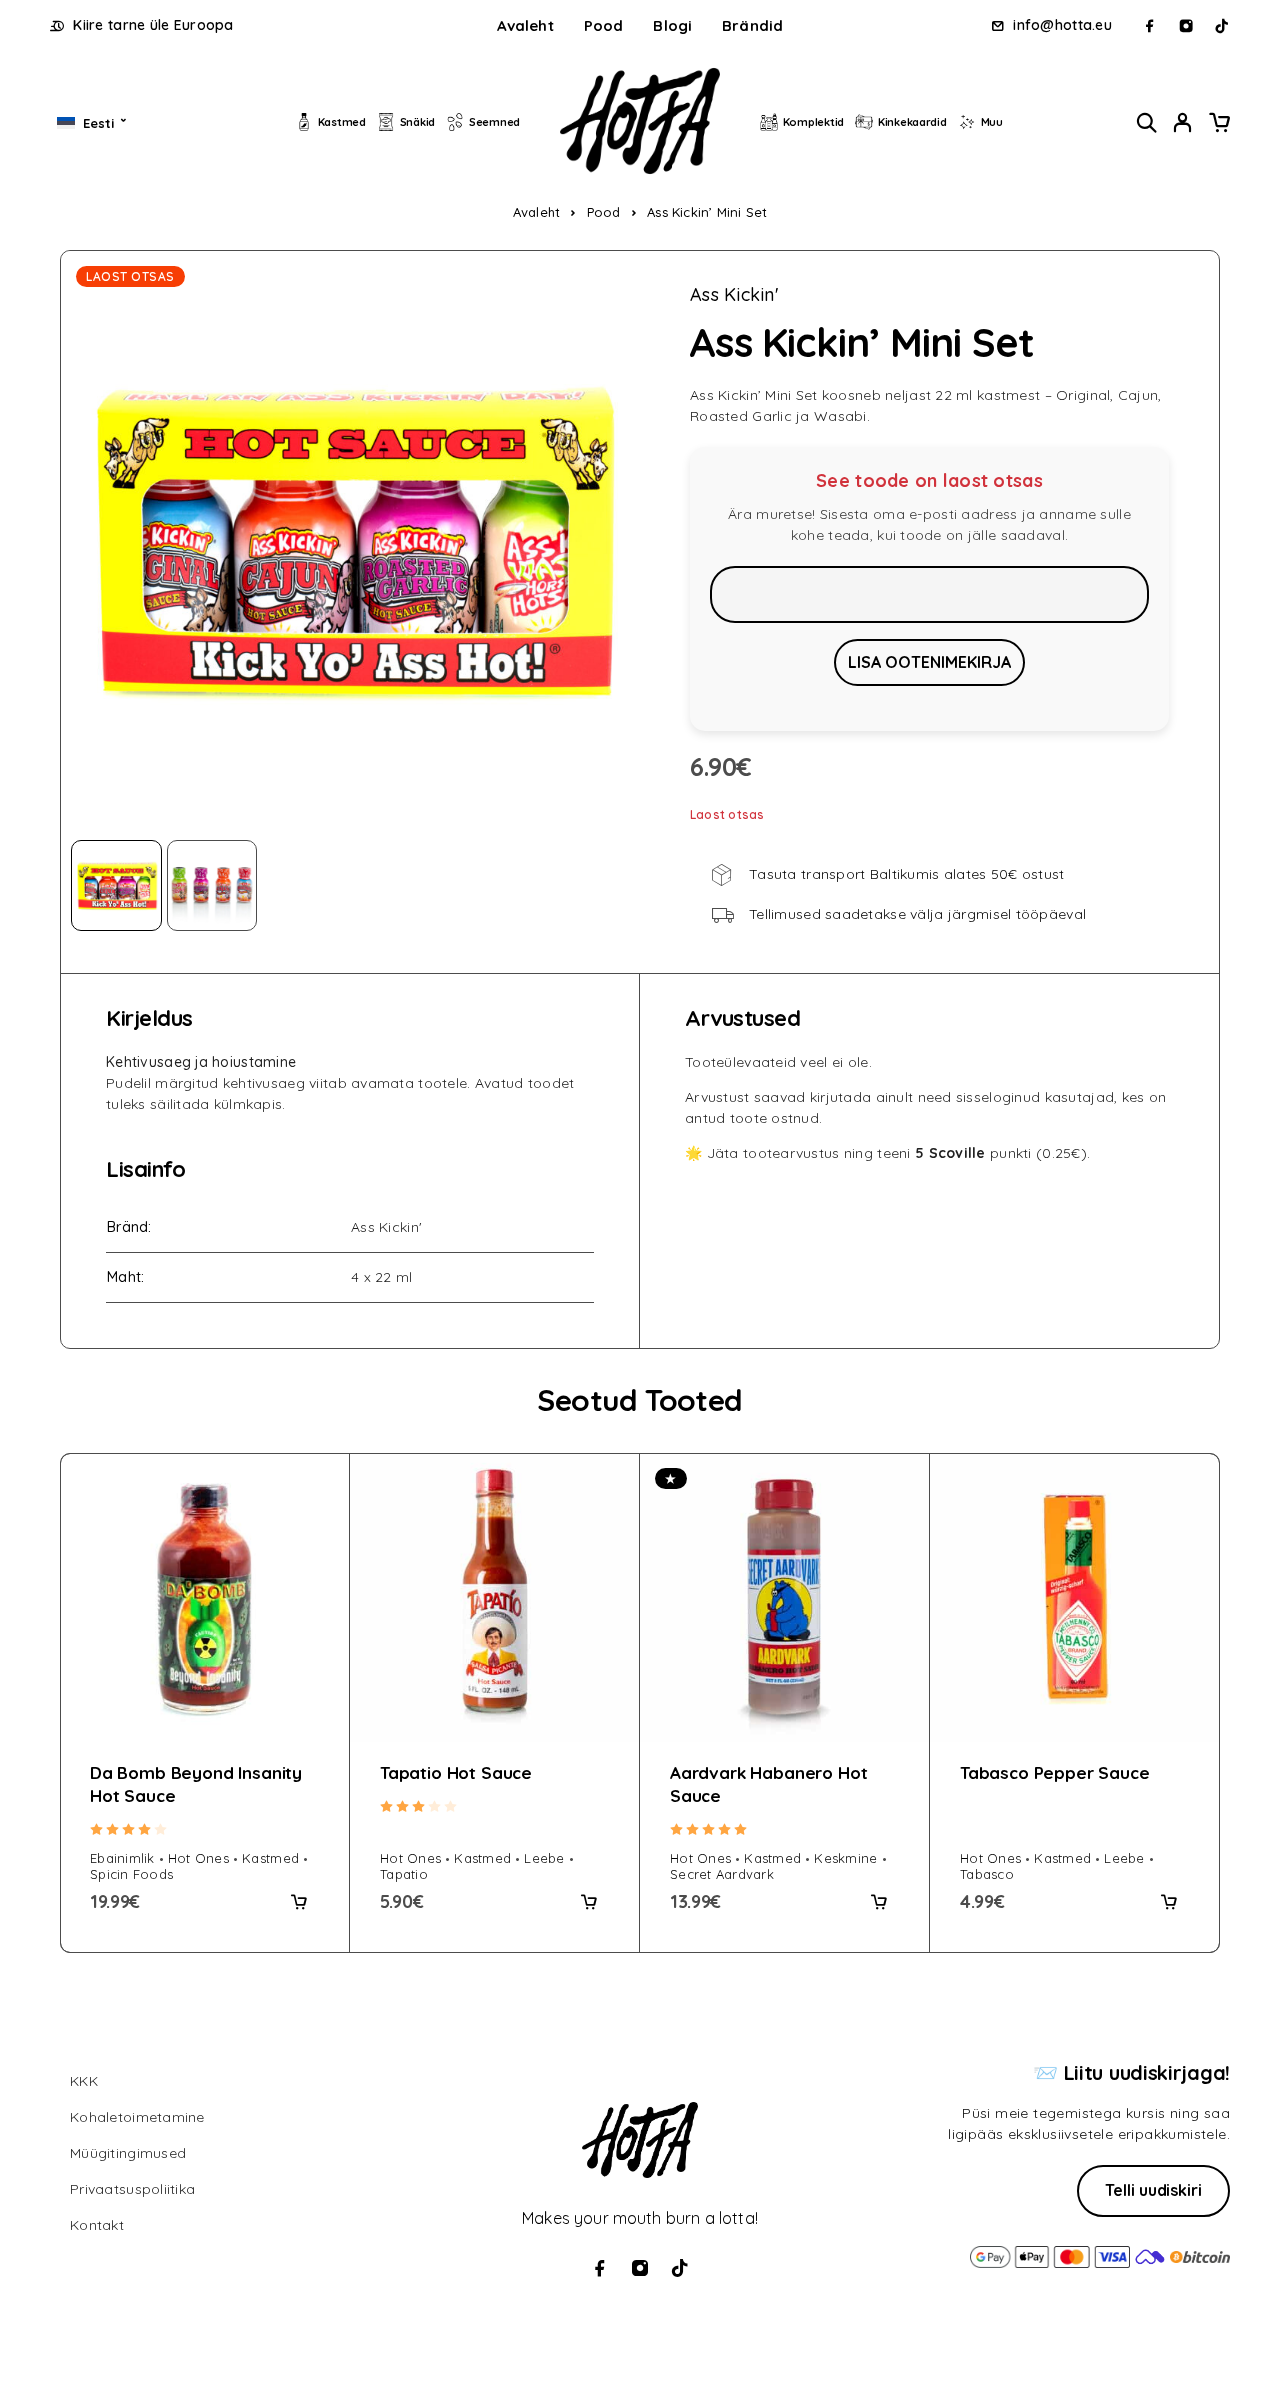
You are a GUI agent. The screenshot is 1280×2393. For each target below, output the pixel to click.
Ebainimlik (122, 1858)
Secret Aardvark (722, 1874)
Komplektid (813, 122)
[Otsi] (1147, 122)
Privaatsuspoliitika (132, 2189)
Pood (604, 25)
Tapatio (404, 1874)
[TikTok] (1222, 26)
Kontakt (97, 2225)
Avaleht (525, 25)
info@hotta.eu (1062, 25)
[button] (299, 1902)
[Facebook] (1150, 26)
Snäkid (417, 122)
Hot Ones (198, 1858)
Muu (992, 122)
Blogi (672, 25)
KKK (84, 2081)
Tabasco (987, 1874)
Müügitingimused (128, 2153)
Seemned (494, 122)
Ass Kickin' (734, 295)
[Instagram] (1186, 26)
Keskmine (845, 1858)
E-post (929, 594)
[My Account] (1183, 122)
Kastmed (342, 122)
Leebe (544, 1858)
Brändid (752, 25)
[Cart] (1219, 125)
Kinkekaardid (912, 122)
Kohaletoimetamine (137, 2117)
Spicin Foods (131, 1874)
